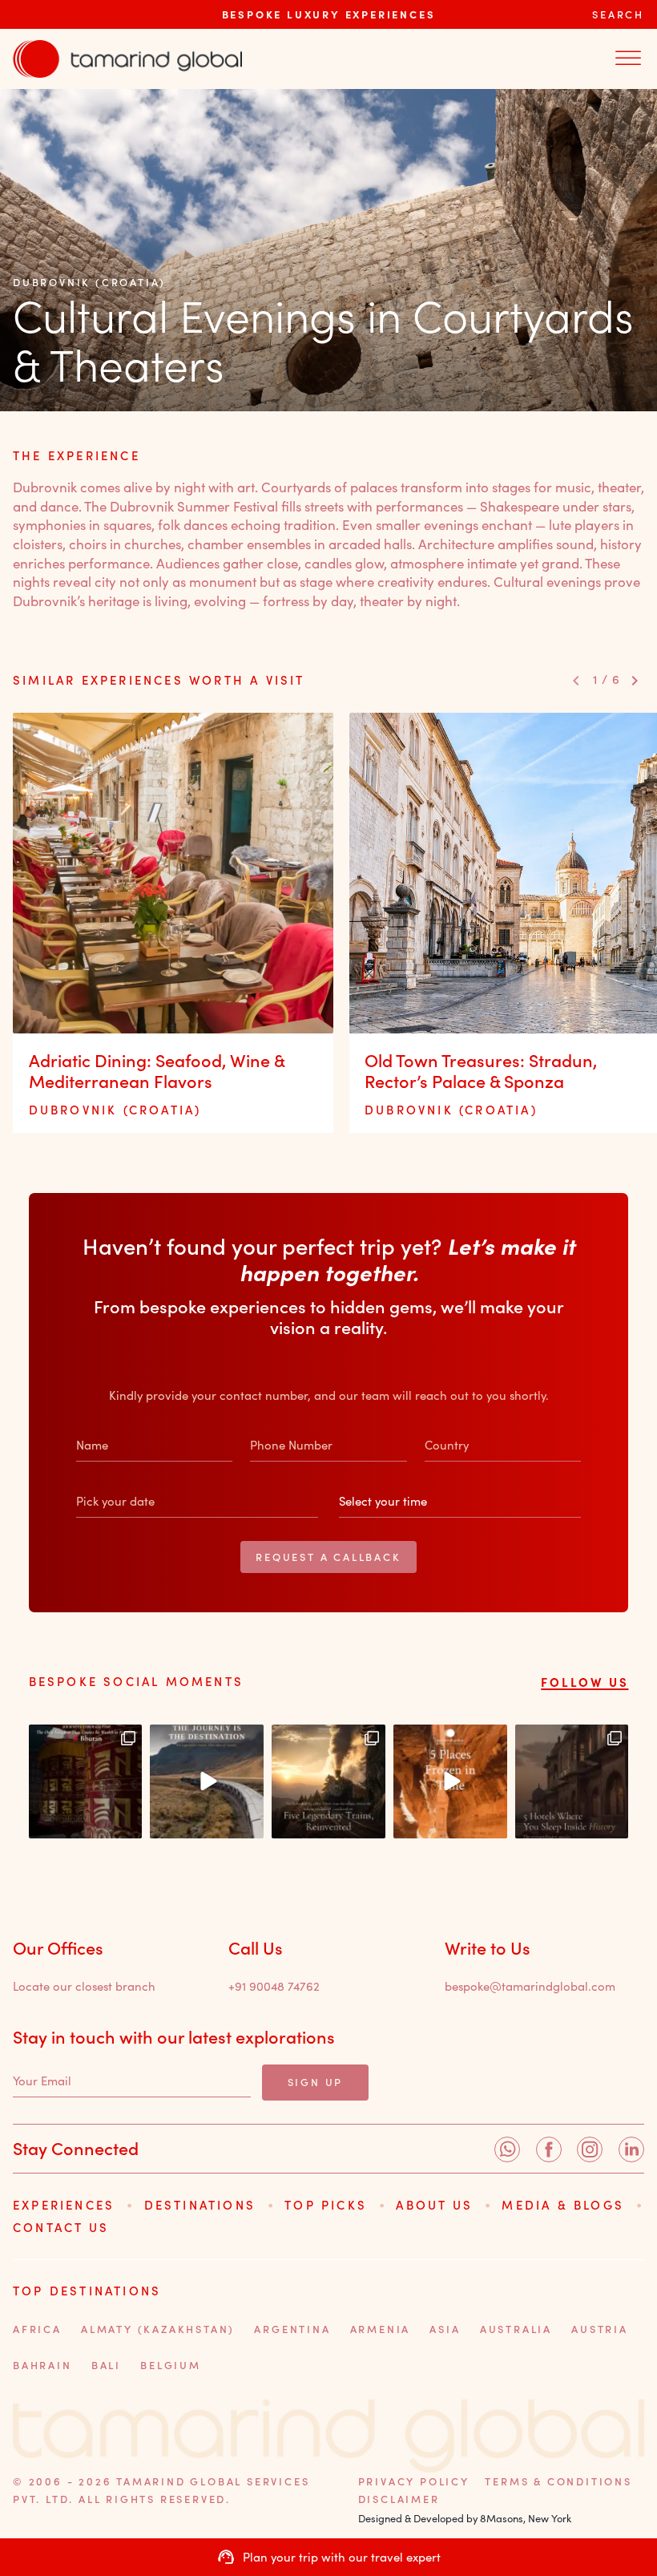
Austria (600, 2329)
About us (434, 2205)
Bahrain (42, 2365)
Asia (445, 2329)
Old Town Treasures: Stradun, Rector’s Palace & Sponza (481, 1070)
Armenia (381, 2329)
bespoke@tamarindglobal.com (530, 1987)
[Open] (628, 59)
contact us (61, 2227)
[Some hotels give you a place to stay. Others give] (572, 1781)
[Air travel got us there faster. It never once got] (328, 1781)
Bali (106, 2365)
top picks (326, 2205)
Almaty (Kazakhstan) (158, 2329)
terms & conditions (558, 2481)
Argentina (292, 2329)
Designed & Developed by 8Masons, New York (465, 2518)
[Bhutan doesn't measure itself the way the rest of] (86, 1781)
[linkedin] (631, 2149)
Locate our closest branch (84, 1987)
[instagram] (590, 2149)
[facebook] (549, 2149)
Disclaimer (399, 2499)
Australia (516, 2329)
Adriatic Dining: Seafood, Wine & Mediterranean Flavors (157, 1070)
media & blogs (563, 2205)
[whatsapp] (507, 2149)
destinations (200, 2205)
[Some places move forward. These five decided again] (450, 1781)
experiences (64, 2205)
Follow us (584, 1682)
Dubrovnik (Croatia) (89, 282)
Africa (37, 2329)
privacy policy (414, 2481)
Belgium (171, 2365)
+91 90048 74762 (274, 1987)
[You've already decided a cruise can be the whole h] (207, 1781)
